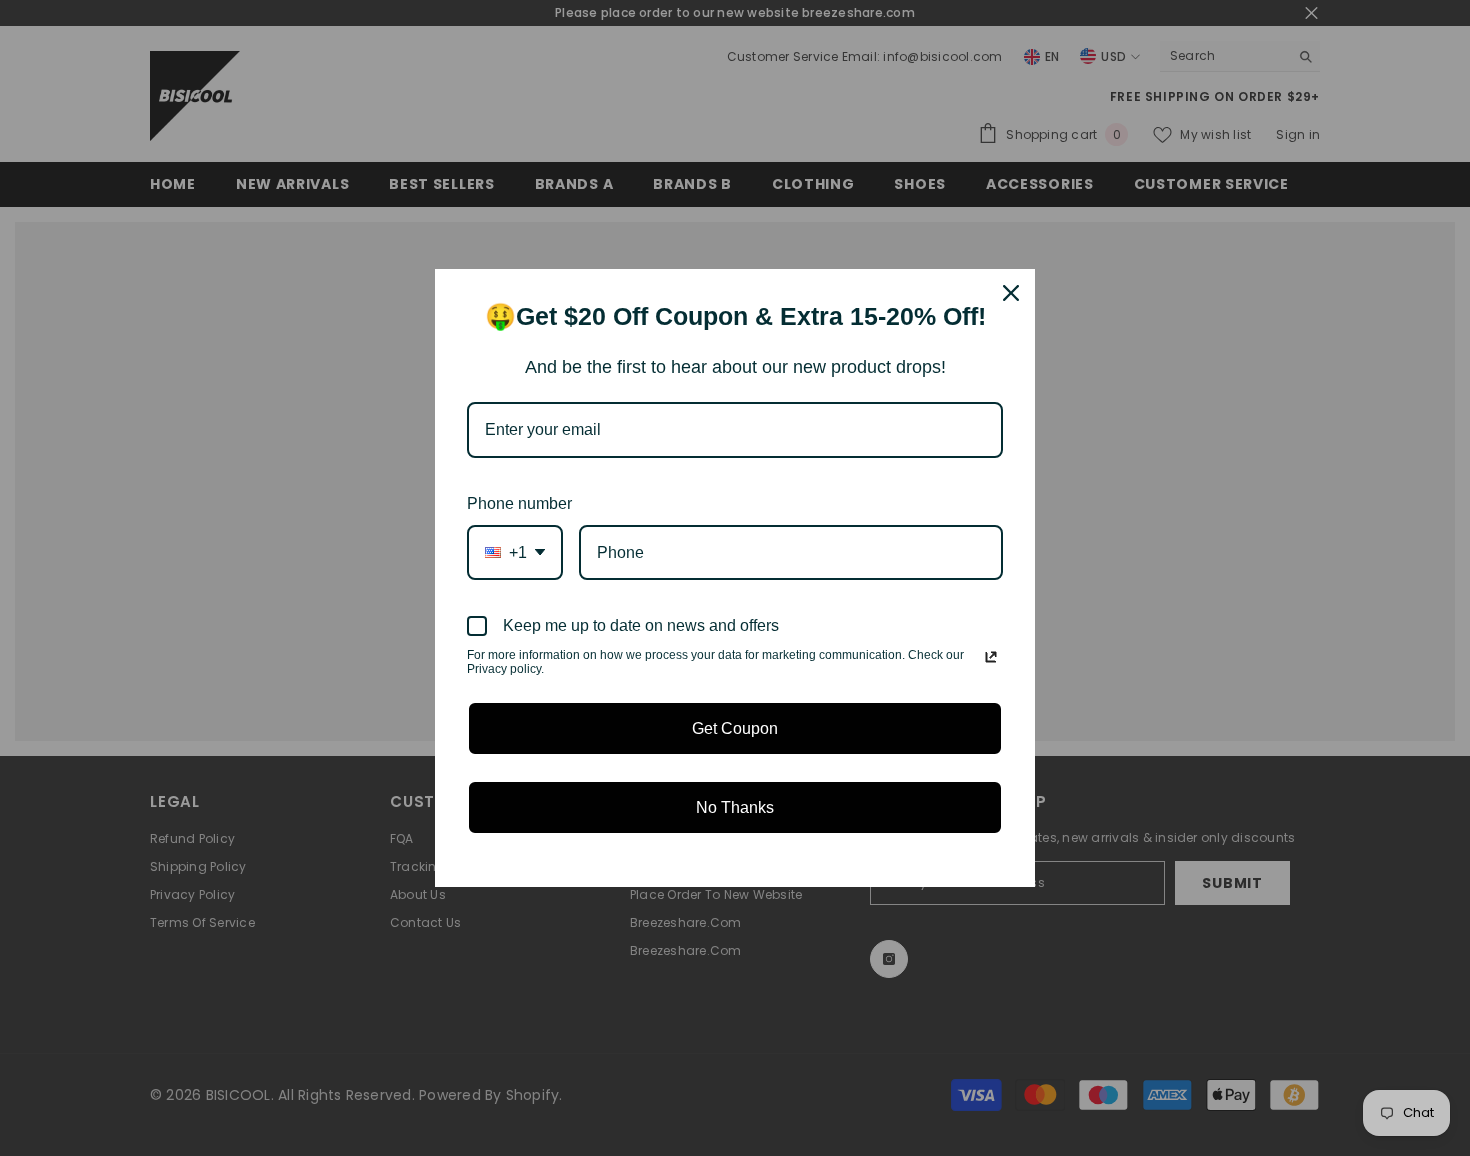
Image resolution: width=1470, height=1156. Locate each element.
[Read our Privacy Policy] (991, 657)
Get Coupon (735, 728)
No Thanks (735, 807)
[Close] (1011, 293)
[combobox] (515, 552)
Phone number (519, 503)
